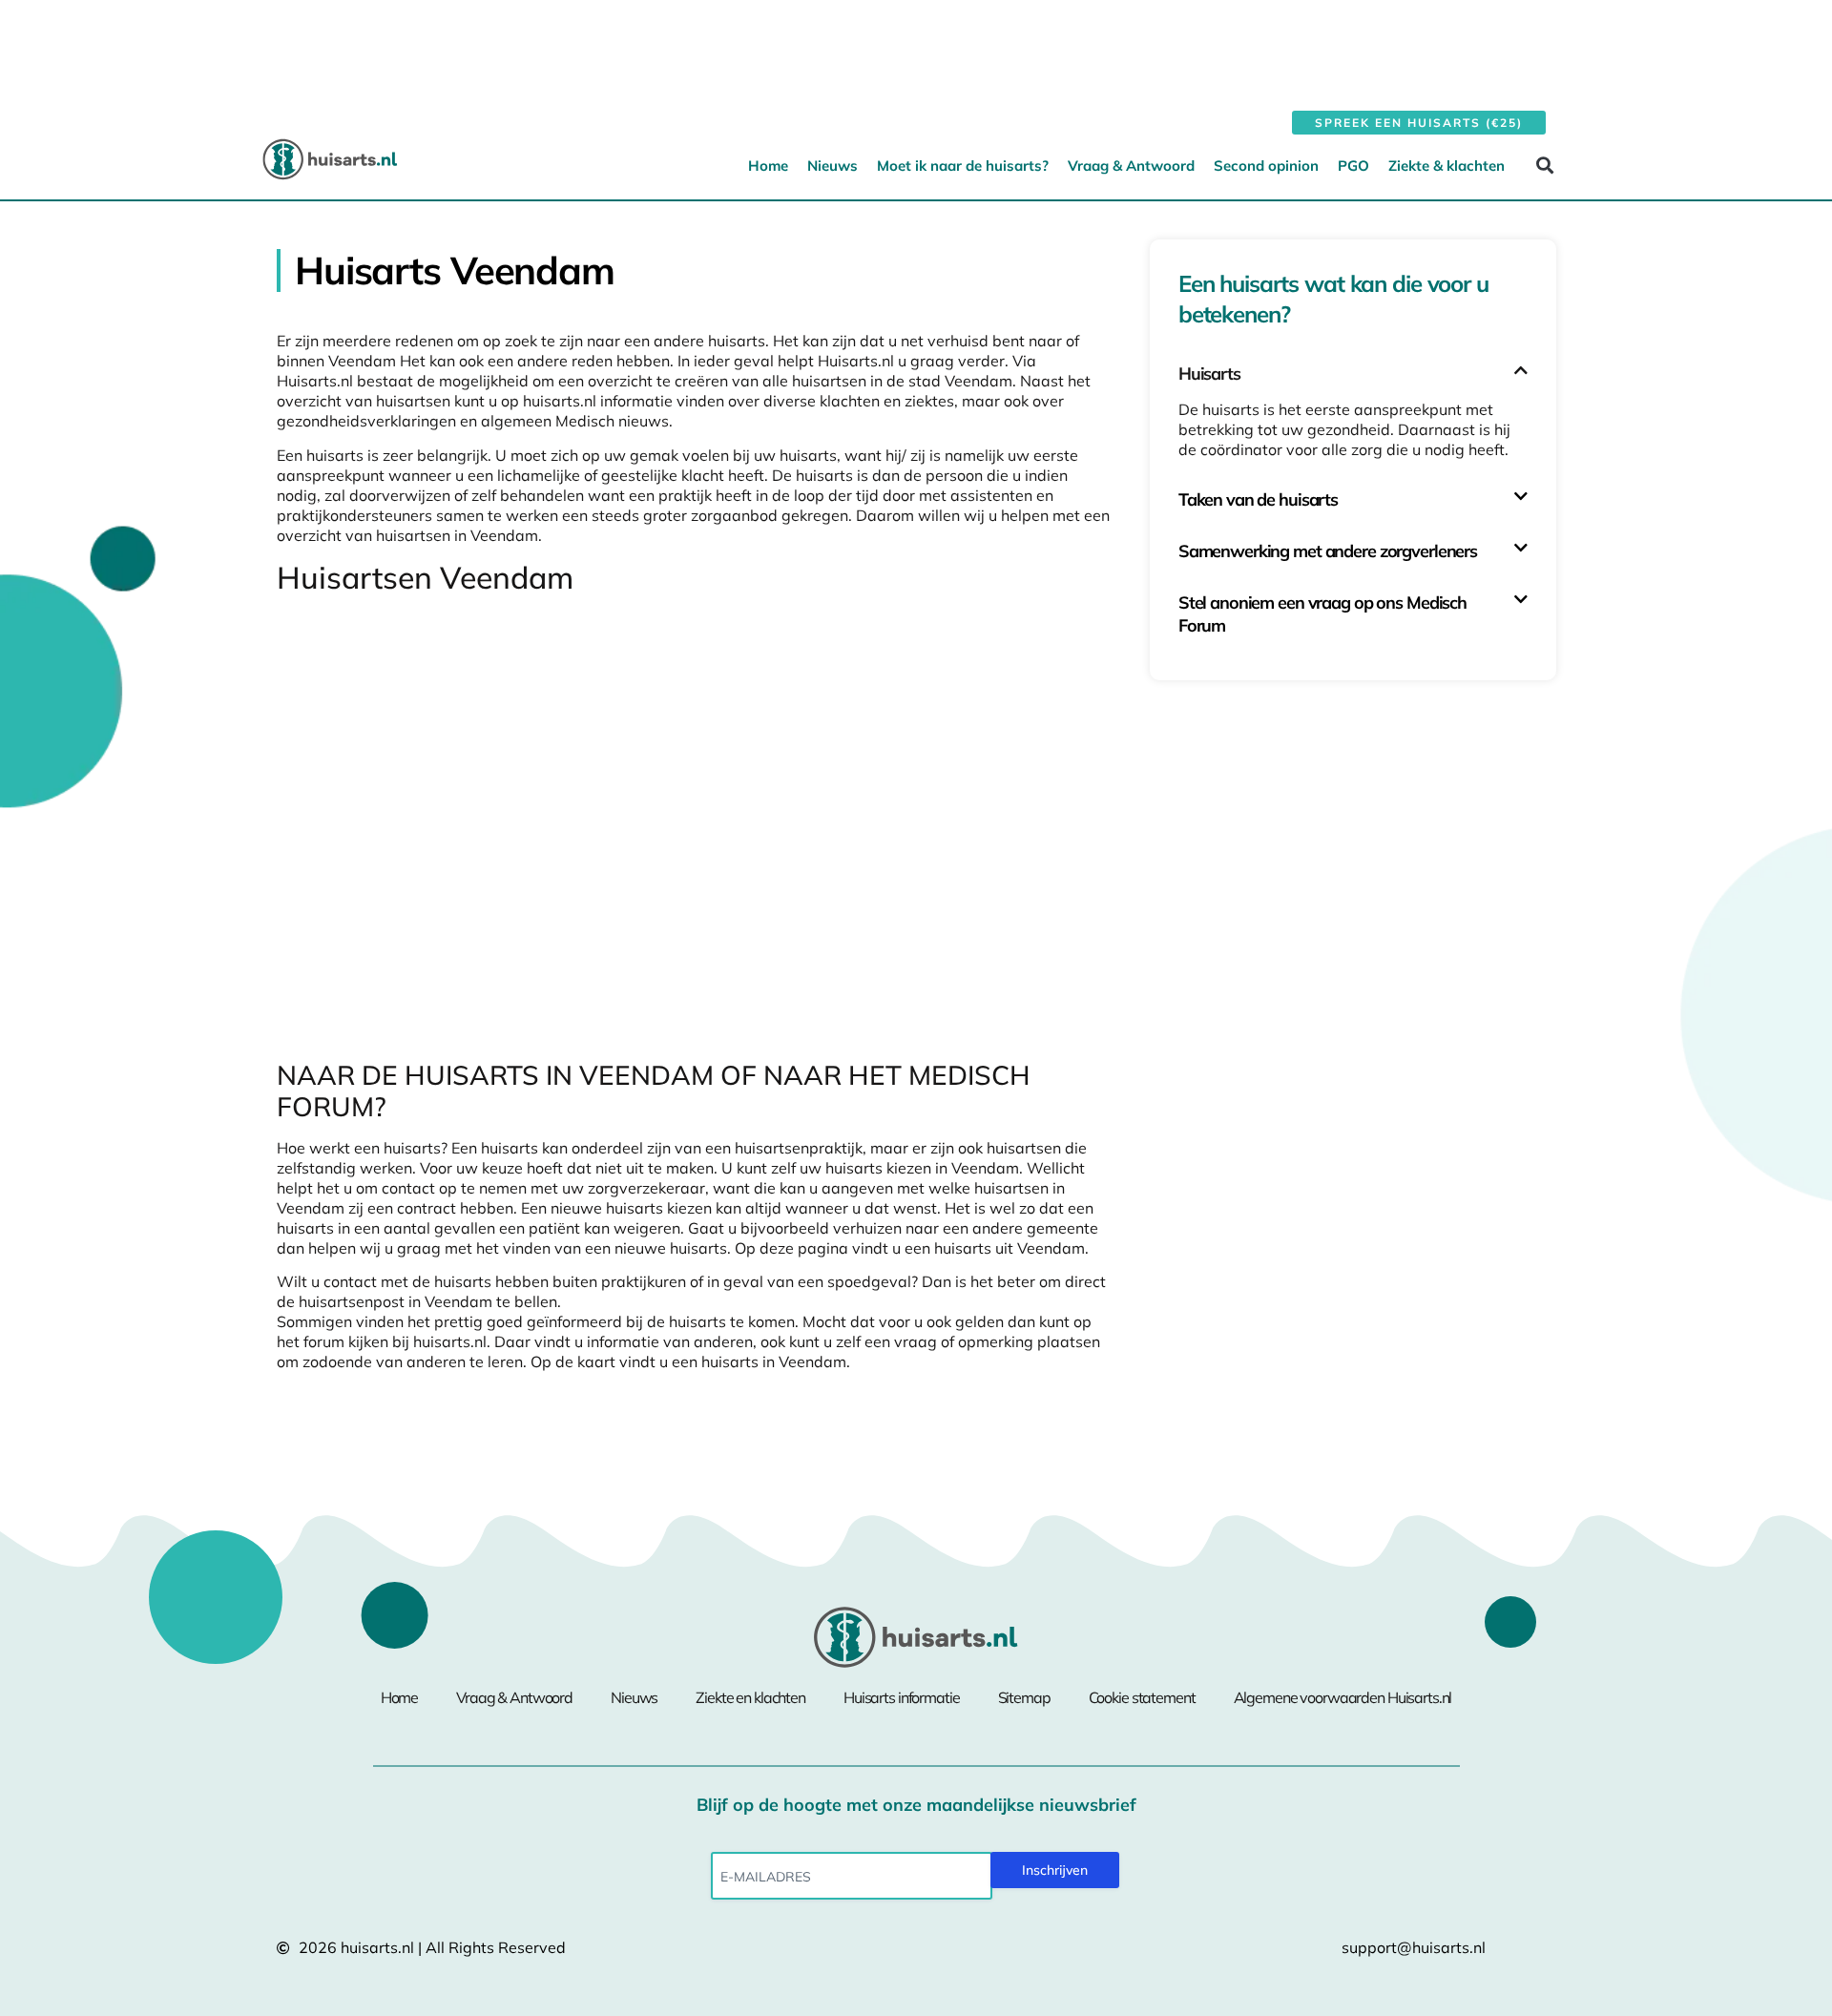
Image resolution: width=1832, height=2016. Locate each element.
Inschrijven (1055, 1870)
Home (768, 166)
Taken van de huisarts (1258, 499)
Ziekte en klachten (750, 1697)
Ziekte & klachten (1447, 166)
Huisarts (1209, 374)
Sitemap (1024, 1697)
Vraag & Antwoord (1131, 166)
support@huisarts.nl (1414, 1947)
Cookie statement (1142, 1697)
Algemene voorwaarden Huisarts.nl (1343, 1697)
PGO (1353, 166)
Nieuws (833, 166)
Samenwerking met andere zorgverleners (1328, 551)
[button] (1544, 165)
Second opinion (1266, 166)
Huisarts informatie (902, 1697)
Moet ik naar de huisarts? (963, 166)
